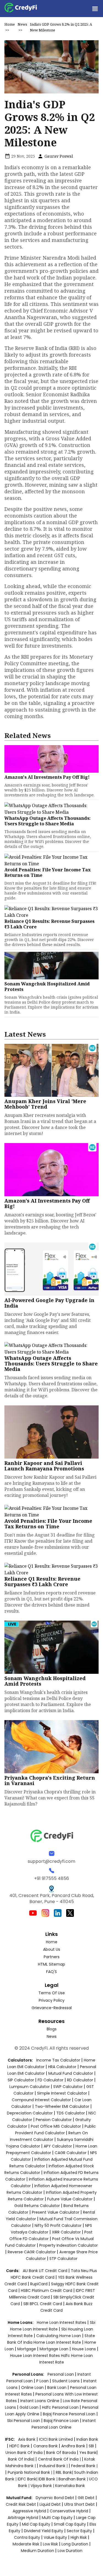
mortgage (27, 2349)
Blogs (52, 2029)
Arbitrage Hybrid (23, 2518)
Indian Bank (87, 2439)
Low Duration (70, 2551)
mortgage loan (55, 2349)
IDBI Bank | (48, 2479)
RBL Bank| (65, 2472)
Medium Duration (37, 2551)
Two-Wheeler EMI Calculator (62, 2106)
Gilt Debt (86, 2498)
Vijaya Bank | (43, 2486)
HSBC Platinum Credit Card (47, 2291)
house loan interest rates (36, 2356)
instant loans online (40, 2401)
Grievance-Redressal (52, 2008)
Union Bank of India (25, 2453)
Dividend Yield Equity (44, 2531)
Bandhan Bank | (74, 2479)
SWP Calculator (68, 2087)
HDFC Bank (20, 2446)
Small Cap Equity (70, 2524)
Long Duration (75, 2544)
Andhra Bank (73, 2446)
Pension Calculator (54, 2120)
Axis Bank (27, 2439)
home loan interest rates (62, 2322)
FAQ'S (51, 1972)
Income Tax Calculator (58, 2060)
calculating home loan (59, 2336)
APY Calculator (58, 2146)
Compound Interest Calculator (41, 2100)
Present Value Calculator (56, 2212)
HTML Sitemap (51, 1964)
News (22, 24)
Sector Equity (80, 2531)
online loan (32, 2388)
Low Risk (50, 2544)
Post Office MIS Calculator (56, 2126)
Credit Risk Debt (21, 2504)
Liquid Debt (50, 2504)
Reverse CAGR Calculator (32, 2252)
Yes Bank (88, 2453)
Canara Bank (46, 2446)
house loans (84, 2349)
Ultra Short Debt (80, 2504)
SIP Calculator (21, 2080)
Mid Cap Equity (36, 2524)
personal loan (61, 2374)
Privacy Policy (52, 2000)
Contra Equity (27, 2537)
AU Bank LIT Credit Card (46, 2271)
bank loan (57, 2388)
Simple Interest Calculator (62, 2093)
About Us (52, 1949)
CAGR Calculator (71, 2153)
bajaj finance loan (62, 2421)
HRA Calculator (62, 2067)
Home (10, 24)
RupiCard (39, 2284)
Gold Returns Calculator (37, 2206)
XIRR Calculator (66, 2232)
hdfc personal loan (61, 2407)
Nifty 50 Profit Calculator (58, 2225)
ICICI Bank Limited (56, 2439)
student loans (66, 2381)
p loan (43, 2381)
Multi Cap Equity (57, 2518)
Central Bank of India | (60, 2459)
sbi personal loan (24, 2421)
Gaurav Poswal (58, 156)
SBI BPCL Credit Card (43, 2304)
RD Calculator (80, 2080)
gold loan (30, 2407)
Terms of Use (52, 1993)
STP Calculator (63, 2259)
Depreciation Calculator (30, 2113)
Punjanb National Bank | (30, 2472)
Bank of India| (22, 2459)
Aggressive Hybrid (29, 2511)
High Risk (79, 2537)
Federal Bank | (84, 2466)
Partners (52, 1957)
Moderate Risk (26, 2544)
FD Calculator (51, 2080)
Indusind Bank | (54, 2466)
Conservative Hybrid (69, 2511)
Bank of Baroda (61, 2453)
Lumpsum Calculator (30, 2087)
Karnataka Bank (70, 2486)
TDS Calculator (71, 2113)
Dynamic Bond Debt (55, 2498)
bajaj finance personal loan (70, 2414)
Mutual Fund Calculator (71, 2073)
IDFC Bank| (28, 2479)
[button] (95, 9)
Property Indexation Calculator (69, 2245)
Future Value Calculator (70, 2199)
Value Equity (55, 2537)
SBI (91, 2446)
